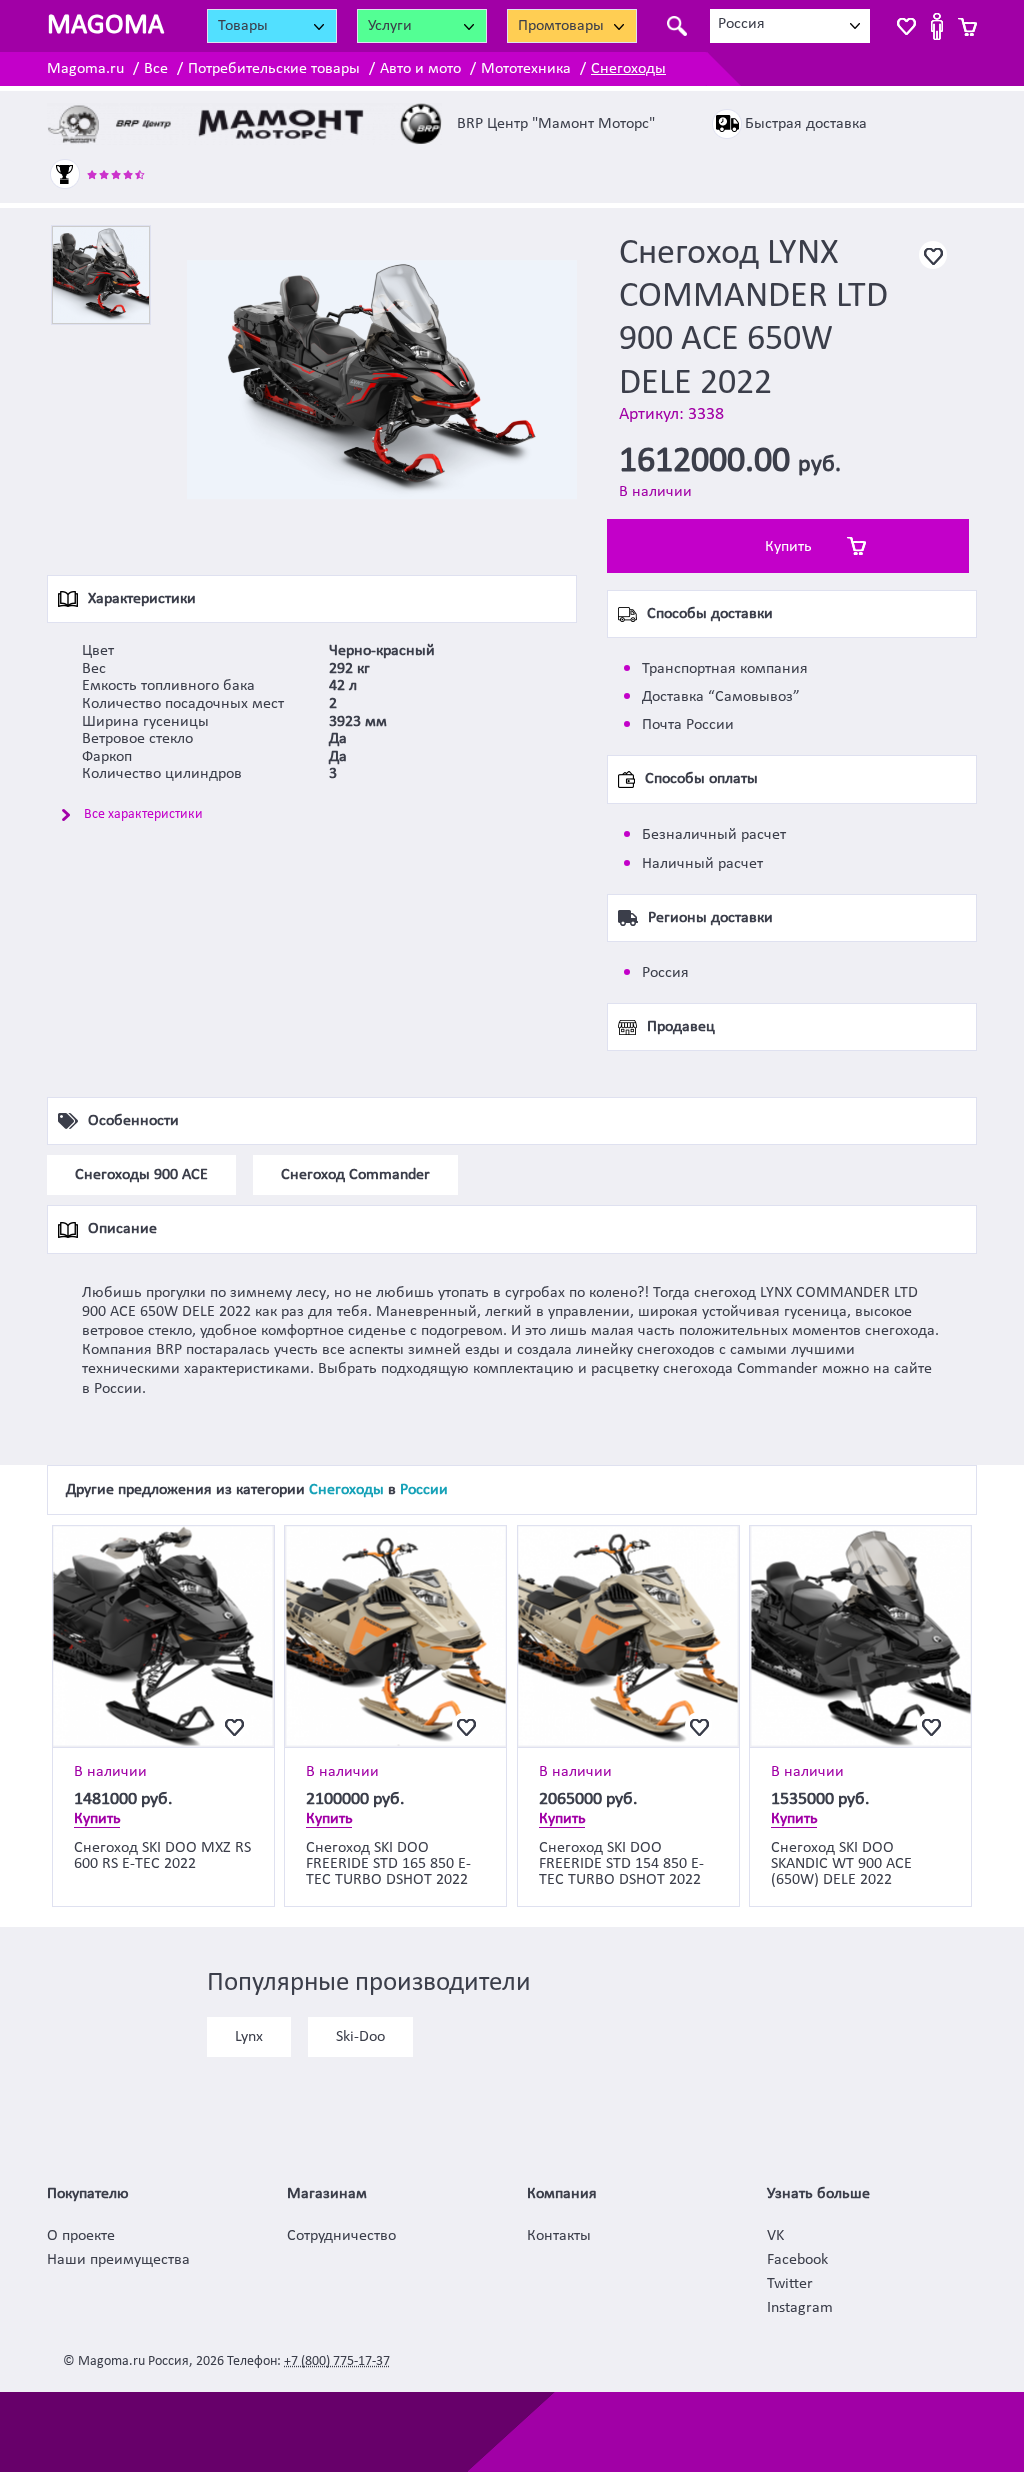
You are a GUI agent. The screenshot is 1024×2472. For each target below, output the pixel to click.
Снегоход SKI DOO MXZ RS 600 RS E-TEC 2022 (162, 1856)
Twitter (790, 2284)
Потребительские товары (274, 69)
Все (156, 69)
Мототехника (526, 69)
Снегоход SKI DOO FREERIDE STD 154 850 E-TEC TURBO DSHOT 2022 (621, 1864)
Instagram (800, 2308)
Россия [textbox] (741, 24)
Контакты (559, 2236)
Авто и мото (420, 69)
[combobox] (790, 26)
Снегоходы (628, 69)
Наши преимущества (118, 2260)
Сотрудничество (341, 2236)
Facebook (797, 2260)
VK (775, 2236)
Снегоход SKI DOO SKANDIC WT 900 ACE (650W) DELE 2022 (841, 1864)
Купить (788, 547)
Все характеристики (143, 814)
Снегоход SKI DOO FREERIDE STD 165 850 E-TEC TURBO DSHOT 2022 (388, 1864)
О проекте (81, 2236)
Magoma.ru (85, 69)
